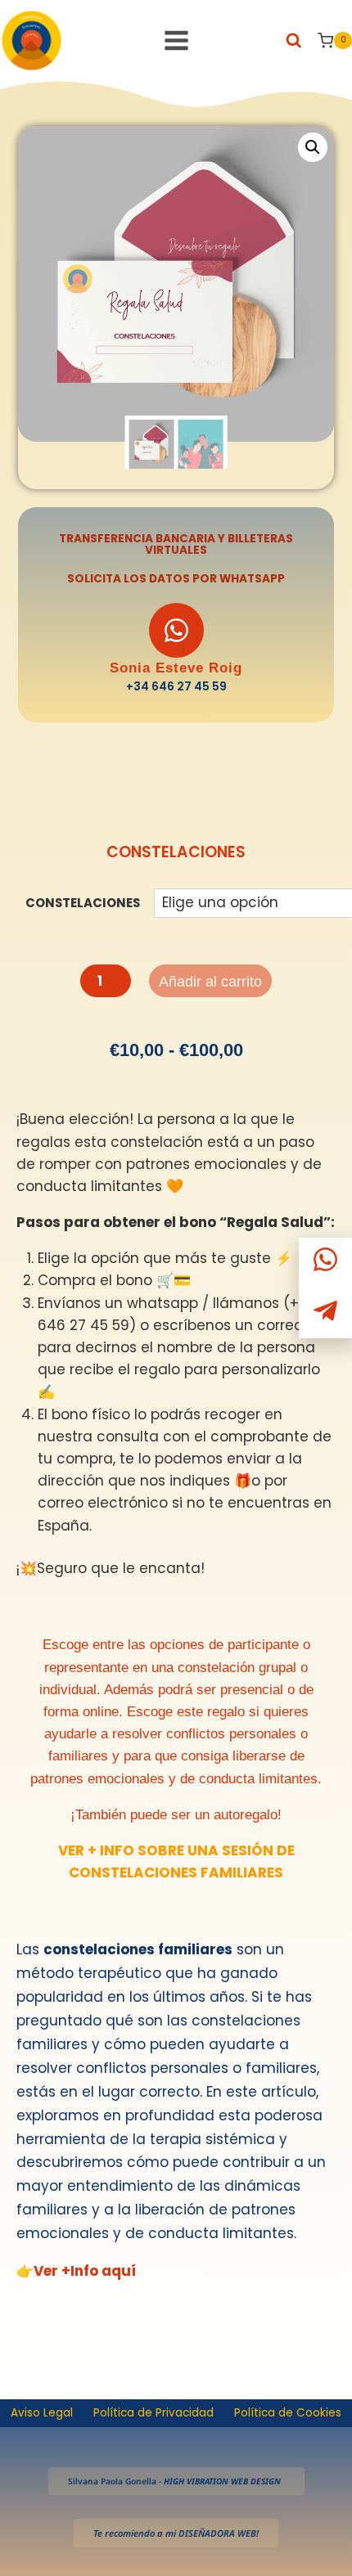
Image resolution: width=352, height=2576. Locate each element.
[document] (176, 1288)
